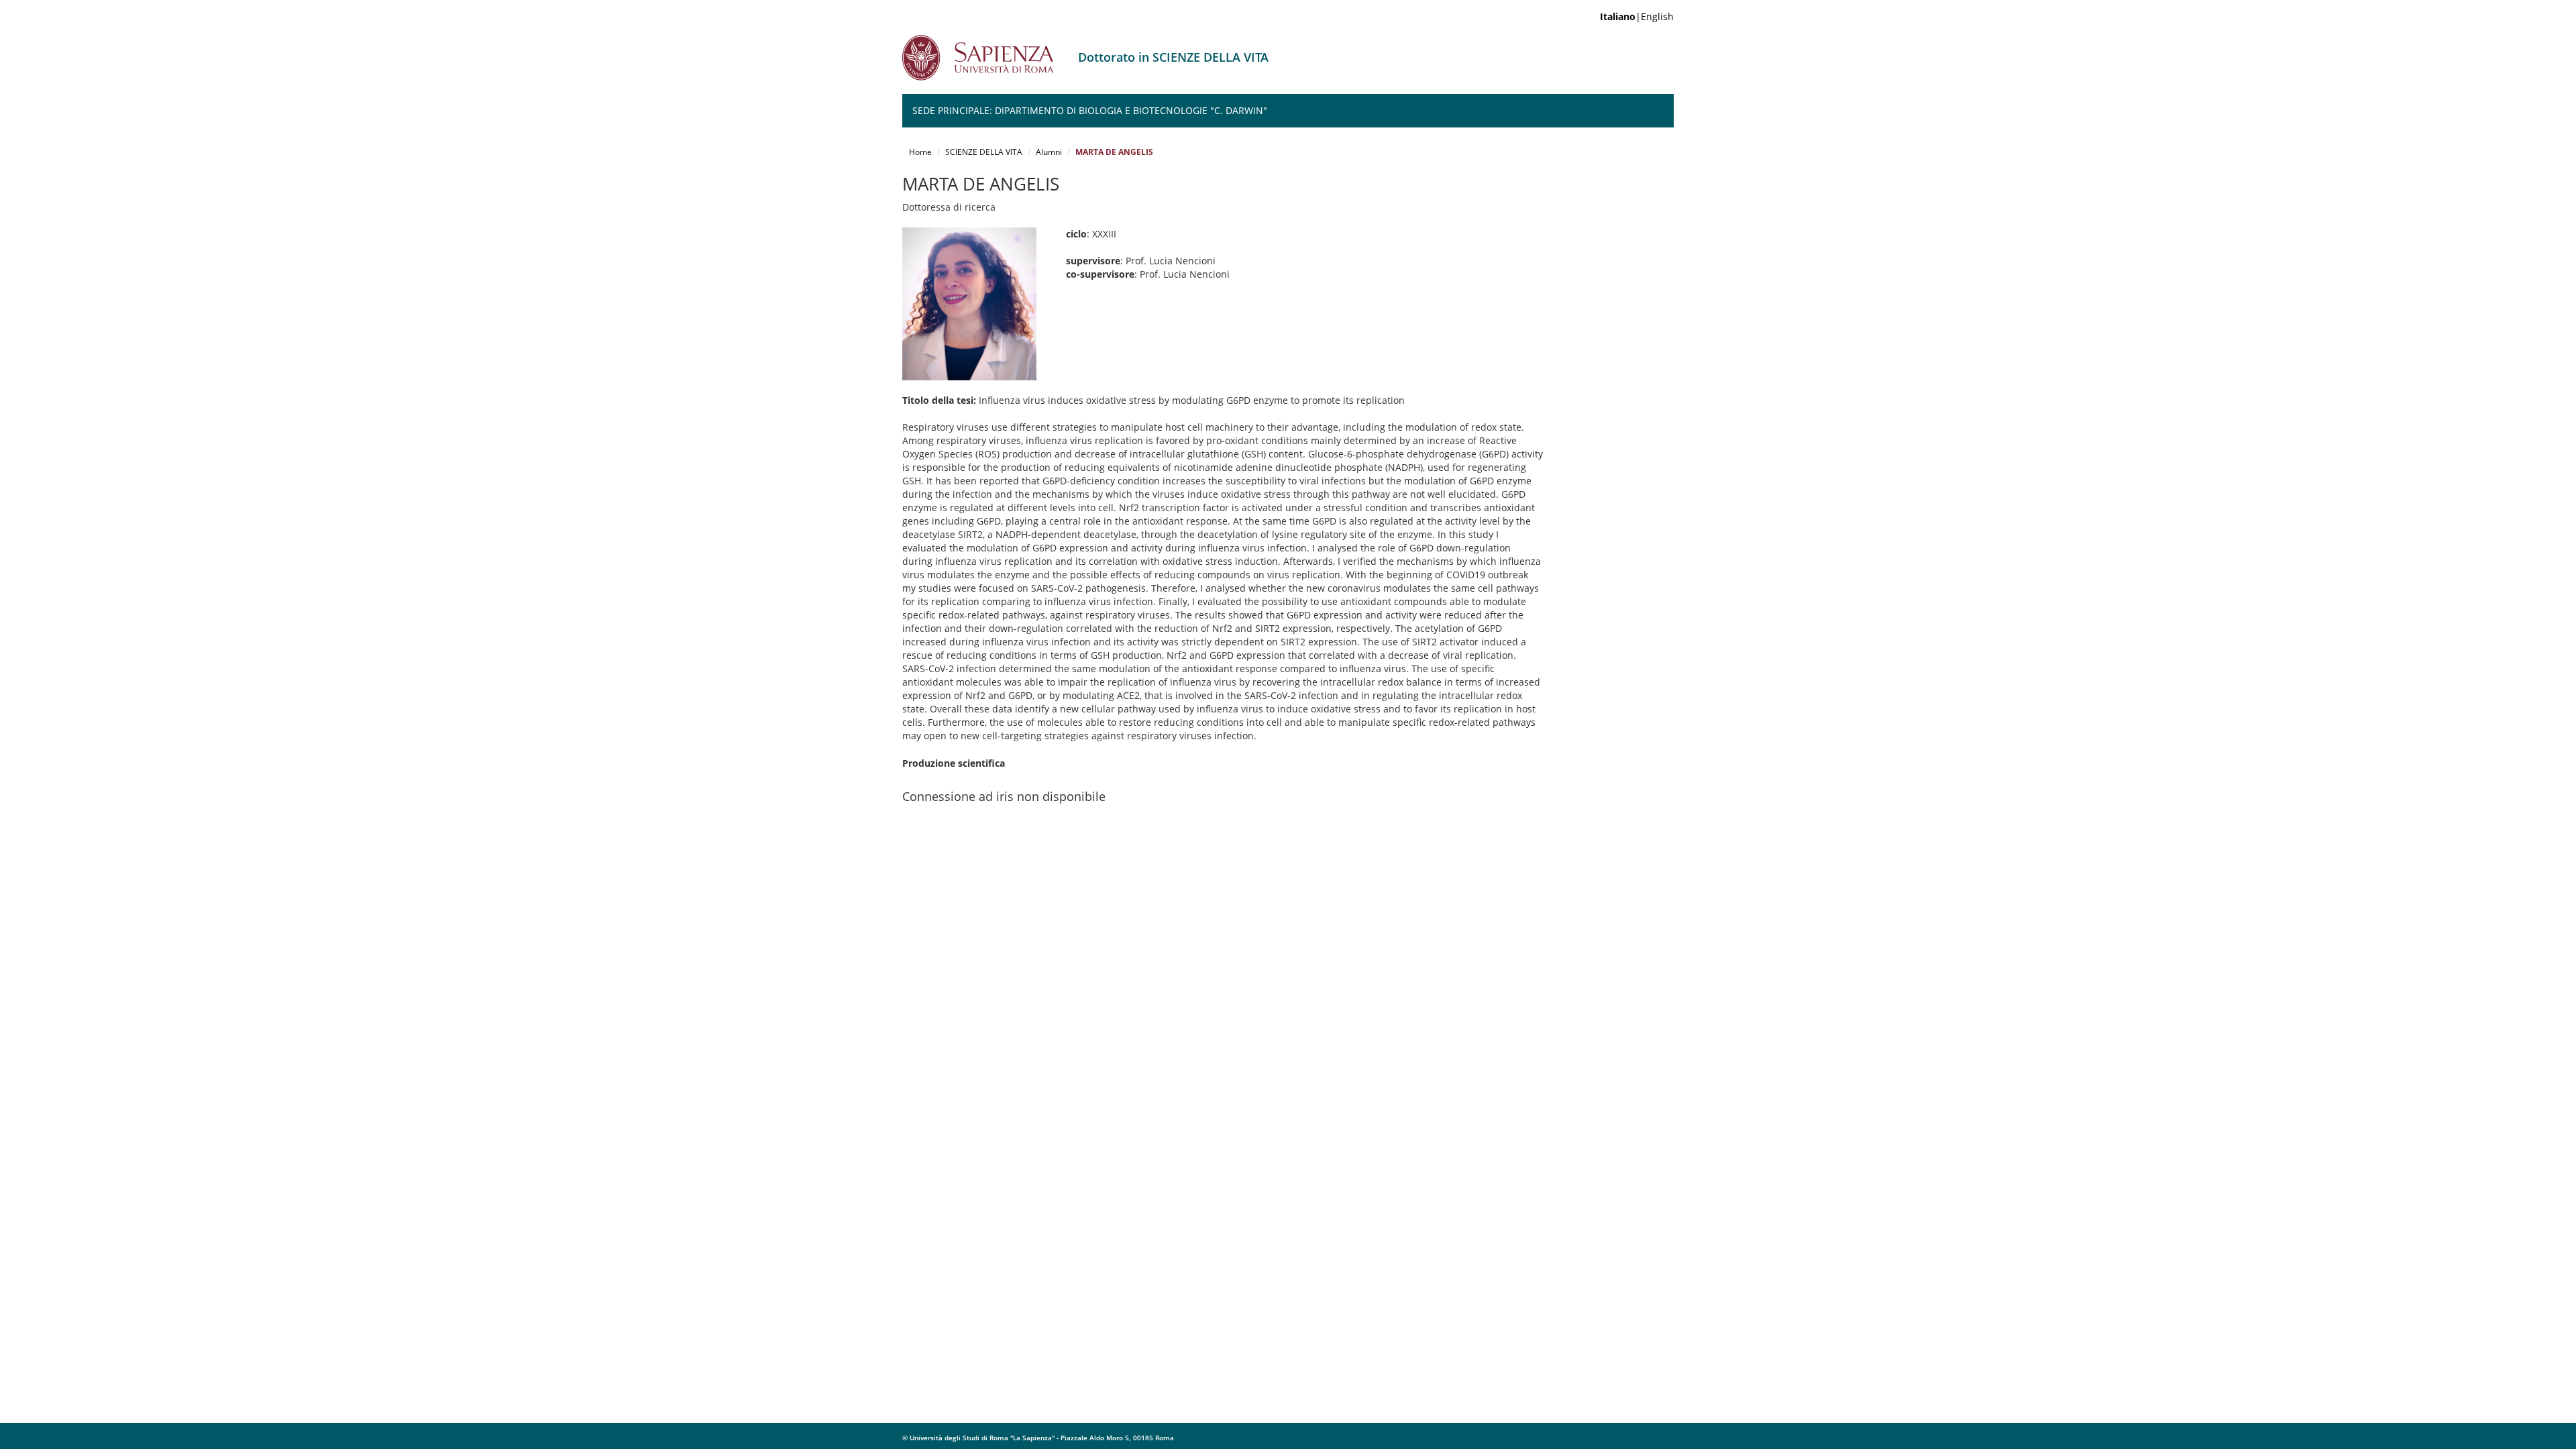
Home (920, 152)
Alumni (1049, 152)
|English (1637, 16)
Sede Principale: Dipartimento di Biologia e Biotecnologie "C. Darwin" (1090, 110)
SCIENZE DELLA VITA (984, 152)
